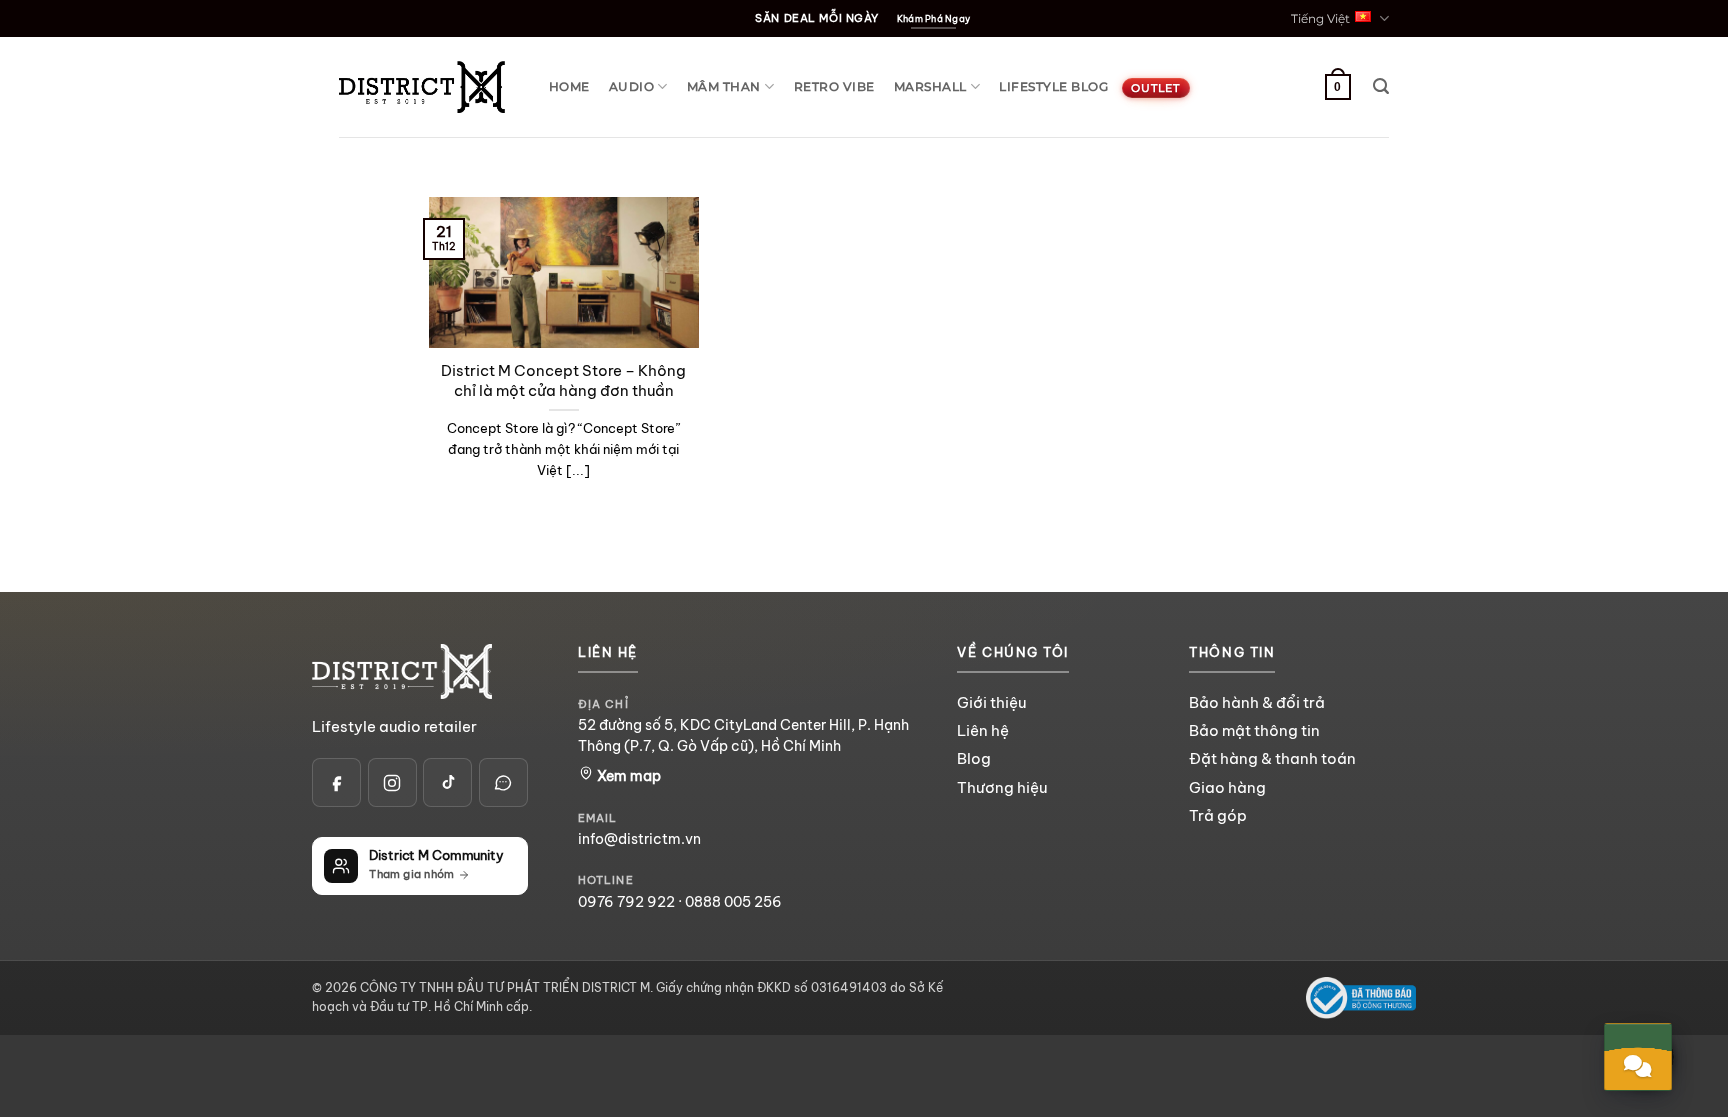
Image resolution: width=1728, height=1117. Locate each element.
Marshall (930, 86)
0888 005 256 (733, 902)
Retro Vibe (834, 86)
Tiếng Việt (1320, 18)
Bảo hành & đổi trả (1257, 702)
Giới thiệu (991, 702)
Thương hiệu (1002, 787)
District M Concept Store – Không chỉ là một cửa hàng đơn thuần (563, 380)
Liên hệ (983, 730)
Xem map (627, 776)
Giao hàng (1227, 787)
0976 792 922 (626, 902)
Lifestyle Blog (1053, 86)
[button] (1381, 86)
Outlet (1155, 88)
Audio (631, 86)
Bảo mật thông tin (1254, 730)
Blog (974, 758)
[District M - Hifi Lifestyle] (422, 86)
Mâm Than (724, 86)
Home (569, 86)
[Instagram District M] (392, 782)
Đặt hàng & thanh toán (1272, 758)
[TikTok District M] (447, 782)
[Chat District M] (503, 782)
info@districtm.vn (639, 839)
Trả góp (1218, 815)
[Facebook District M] (336, 782)
